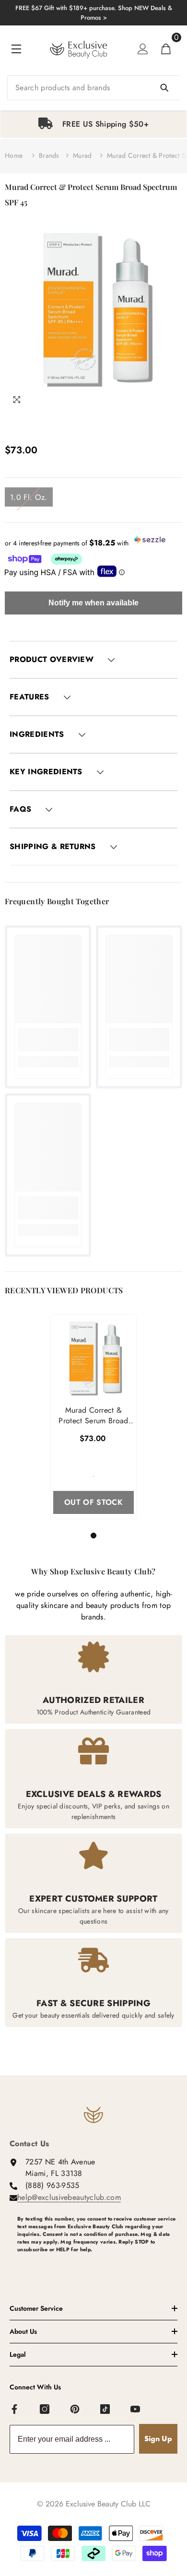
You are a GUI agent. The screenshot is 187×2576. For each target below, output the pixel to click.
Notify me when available (93, 603)
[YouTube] (136, 2410)
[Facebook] (15, 2410)
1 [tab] (95, 1536)
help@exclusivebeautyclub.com (69, 2197)
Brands (49, 155)
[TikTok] (105, 2410)
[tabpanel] (93, 124)
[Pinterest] (75, 2410)
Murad (82, 155)
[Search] (93, 88)
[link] (48, 1040)
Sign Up (158, 2439)
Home (14, 155)
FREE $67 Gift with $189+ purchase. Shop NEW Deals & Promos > (94, 13)
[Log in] (143, 49)
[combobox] (93, 88)
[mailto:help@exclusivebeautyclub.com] (97, 2265)
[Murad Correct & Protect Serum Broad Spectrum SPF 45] (93, 1358)
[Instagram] (45, 2410)
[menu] (16, 49)
